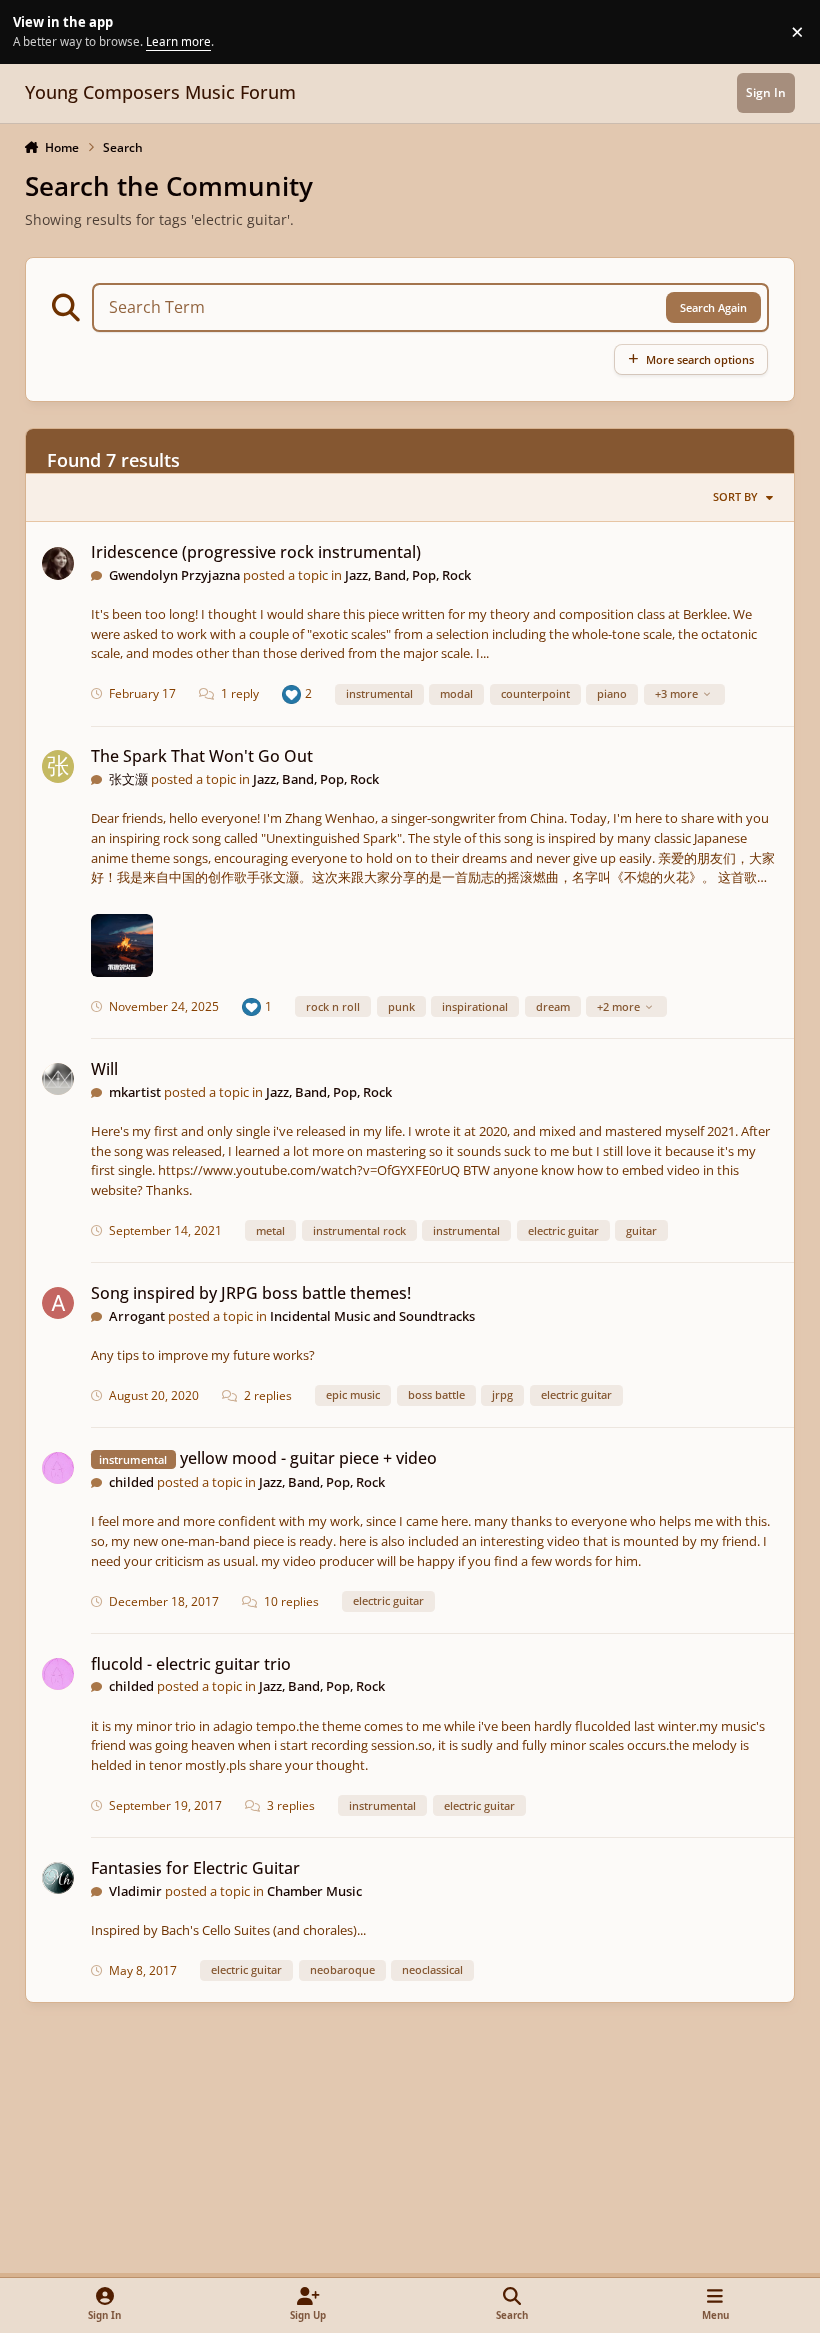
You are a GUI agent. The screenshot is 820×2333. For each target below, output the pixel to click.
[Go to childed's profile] (58, 1468)
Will (104, 1069)
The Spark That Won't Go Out (202, 756)
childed (131, 1482)
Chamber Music (314, 1891)
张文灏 (128, 779)
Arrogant (137, 1316)
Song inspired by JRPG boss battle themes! (251, 1293)
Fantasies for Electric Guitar (195, 1868)
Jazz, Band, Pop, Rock (408, 575)
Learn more (34, 31)
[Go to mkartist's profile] (58, 1079)
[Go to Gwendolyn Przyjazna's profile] (58, 563)
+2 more (618, 1006)
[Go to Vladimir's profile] (58, 1878)
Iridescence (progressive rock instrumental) (256, 552)
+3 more (676, 693)
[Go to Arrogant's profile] (58, 1303)
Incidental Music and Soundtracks (372, 1316)
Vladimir (135, 1891)
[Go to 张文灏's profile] (58, 766)
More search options (700, 359)
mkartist (135, 1092)
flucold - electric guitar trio (191, 1664)
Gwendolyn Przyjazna (174, 575)
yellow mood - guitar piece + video (308, 1458)
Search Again (713, 307)
